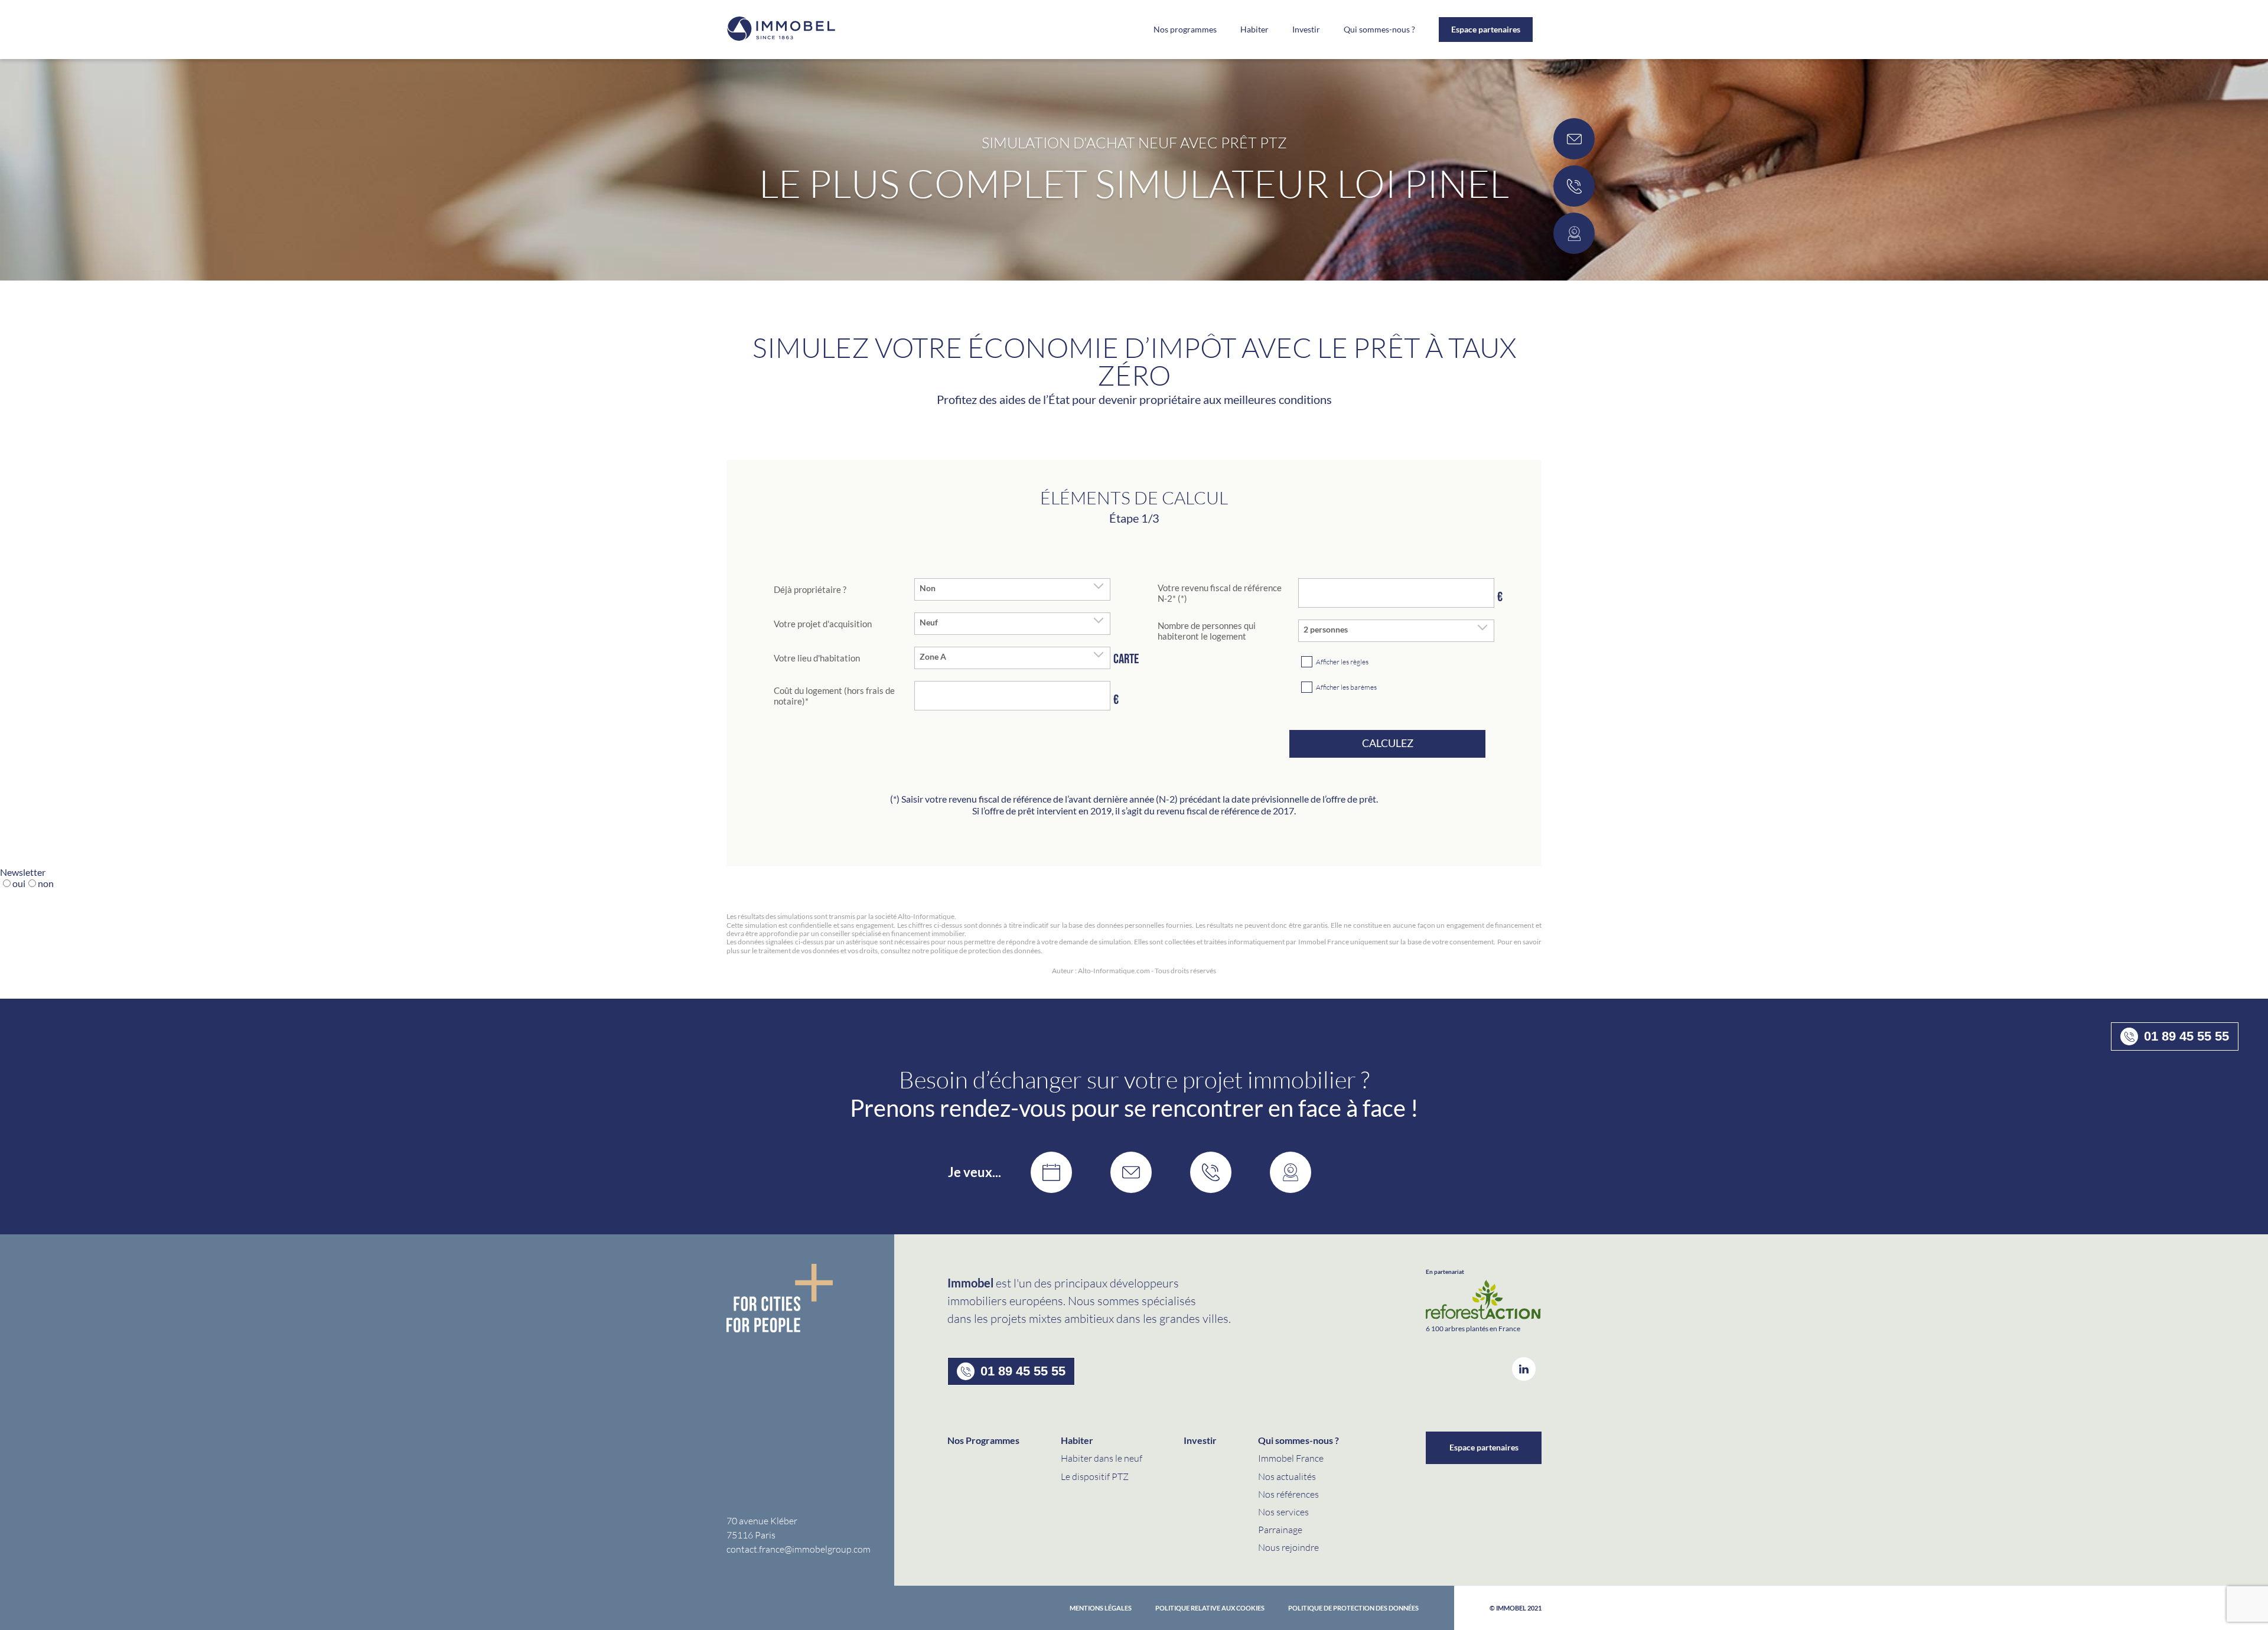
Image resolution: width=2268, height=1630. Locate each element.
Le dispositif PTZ (1095, 1476)
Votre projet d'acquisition (823, 624)
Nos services (1283, 1512)
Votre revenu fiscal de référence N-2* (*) (1220, 593)
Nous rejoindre (1288, 1547)
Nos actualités (1287, 1476)
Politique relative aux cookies (1210, 1608)
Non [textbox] (928, 588)
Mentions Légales (1101, 1608)
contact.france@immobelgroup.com (799, 1549)
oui (19, 883)
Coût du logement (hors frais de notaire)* (834, 696)
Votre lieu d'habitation (817, 658)
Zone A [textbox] (933, 657)
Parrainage (1280, 1529)
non (46, 883)
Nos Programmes (983, 1440)
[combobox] (1012, 589)
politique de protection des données (1353, 1608)
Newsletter (23, 872)
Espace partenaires (1486, 29)
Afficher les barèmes (1346, 687)
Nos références (1288, 1494)
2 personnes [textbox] (1326, 630)
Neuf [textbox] (929, 622)
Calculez (1388, 743)
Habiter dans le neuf (1102, 1458)
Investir (1306, 30)
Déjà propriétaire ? (810, 589)
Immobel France (1291, 1458)
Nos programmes (1185, 30)
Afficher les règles (1342, 662)
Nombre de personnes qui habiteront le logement (1207, 631)
